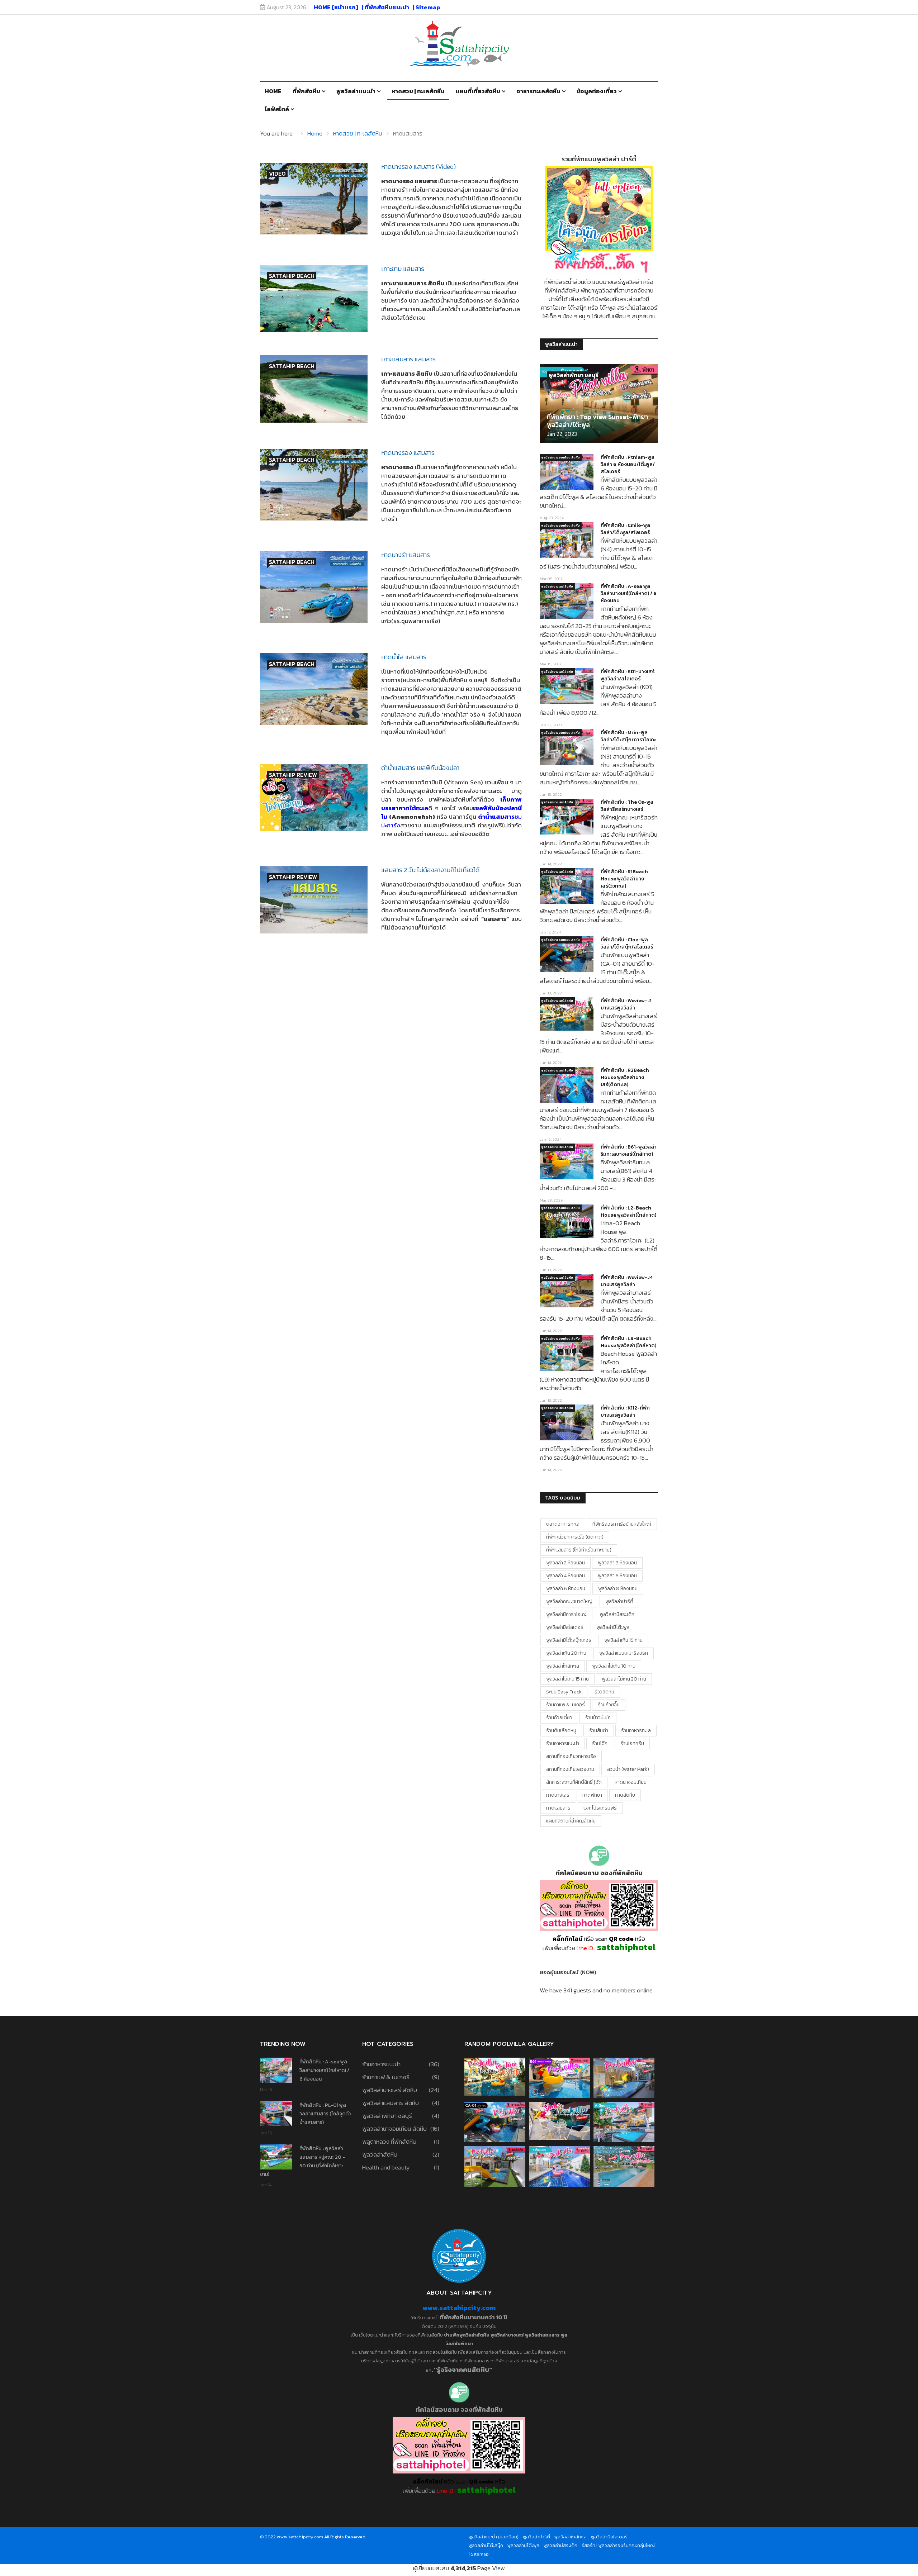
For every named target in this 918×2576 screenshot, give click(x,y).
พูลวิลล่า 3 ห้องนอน (617, 1563)
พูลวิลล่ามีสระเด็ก (617, 1614)
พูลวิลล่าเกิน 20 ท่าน (566, 1653)
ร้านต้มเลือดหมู (561, 1731)
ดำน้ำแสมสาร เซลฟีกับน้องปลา (420, 768)
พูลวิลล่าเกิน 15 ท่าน (623, 1640)
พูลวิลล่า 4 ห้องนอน (566, 1576)
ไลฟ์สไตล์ (277, 109)
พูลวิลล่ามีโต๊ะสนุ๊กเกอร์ (569, 1640)
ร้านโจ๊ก (600, 1743)
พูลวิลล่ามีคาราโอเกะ (566, 1614)
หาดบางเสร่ (558, 1795)
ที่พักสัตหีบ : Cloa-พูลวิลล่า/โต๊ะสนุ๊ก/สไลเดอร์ (627, 943)
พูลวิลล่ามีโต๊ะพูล (613, 1627)
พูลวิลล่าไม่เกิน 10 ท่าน (614, 1666)
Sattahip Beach (292, 276)
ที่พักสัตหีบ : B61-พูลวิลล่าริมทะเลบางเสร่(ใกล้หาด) (629, 1151)
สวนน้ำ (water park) (628, 1769)
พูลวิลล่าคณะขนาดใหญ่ (569, 1601)
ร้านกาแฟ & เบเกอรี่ (566, 1705)
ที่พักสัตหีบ (306, 91)
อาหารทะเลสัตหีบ (538, 91)
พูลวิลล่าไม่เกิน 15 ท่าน (567, 1679)
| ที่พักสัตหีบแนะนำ (385, 7)
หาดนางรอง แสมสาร (408, 453)
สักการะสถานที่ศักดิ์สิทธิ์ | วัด (574, 1782)
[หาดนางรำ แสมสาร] (314, 587)
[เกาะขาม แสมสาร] (314, 299)
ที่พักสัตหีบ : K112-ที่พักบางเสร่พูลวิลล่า (625, 1411)
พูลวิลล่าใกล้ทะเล (563, 1666)
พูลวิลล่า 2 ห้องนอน (566, 1563)
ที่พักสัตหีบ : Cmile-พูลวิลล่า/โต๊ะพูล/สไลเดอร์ (625, 529)
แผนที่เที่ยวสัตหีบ (478, 91)
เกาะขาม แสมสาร (403, 269)
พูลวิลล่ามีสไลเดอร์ (565, 1627)
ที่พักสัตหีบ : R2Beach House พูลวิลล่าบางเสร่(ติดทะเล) (625, 1077)
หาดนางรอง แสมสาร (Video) (418, 167)
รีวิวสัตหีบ (604, 1692)
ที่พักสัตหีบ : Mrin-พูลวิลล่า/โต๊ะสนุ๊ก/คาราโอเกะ (628, 736)
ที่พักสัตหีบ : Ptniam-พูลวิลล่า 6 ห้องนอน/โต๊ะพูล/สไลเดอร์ (628, 464)
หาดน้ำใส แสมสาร (404, 657)
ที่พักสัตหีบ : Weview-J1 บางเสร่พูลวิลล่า (626, 1004)
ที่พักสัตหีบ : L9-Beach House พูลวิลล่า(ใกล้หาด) (628, 1342)
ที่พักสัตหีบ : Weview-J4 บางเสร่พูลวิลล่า (627, 1281)
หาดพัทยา (592, 1795)
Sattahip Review (293, 775)
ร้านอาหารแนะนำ (563, 1743)
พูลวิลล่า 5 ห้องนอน (617, 1576)
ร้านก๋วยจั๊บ (609, 1705)
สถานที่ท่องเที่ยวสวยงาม (570, 1769)
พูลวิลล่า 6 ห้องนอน (566, 1589)
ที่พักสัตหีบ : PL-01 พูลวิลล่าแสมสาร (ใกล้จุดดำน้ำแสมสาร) (325, 2114)
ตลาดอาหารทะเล (563, 1524)
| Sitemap (427, 7)
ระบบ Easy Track (564, 1692)
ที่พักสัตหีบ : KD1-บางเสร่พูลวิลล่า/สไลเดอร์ (628, 675)
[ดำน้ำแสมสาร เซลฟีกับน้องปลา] (314, 797)
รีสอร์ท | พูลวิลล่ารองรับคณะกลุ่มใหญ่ (618, 2545)
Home (273, 91)
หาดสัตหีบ (625, 1795)
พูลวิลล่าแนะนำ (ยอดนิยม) (494, 2537)
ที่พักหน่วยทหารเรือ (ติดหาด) (575, 1537)
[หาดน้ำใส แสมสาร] (314, 689)
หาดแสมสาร (558, 1808)
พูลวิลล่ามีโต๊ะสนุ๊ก (486, 2545)
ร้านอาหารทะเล (636, 1731)
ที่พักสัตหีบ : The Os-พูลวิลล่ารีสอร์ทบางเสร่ (627, 806)
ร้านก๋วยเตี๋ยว (559, 1718)
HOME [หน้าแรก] (336, 7)
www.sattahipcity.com (459, 2308)
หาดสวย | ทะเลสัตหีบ (418, 91)
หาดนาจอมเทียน (631, 1782)
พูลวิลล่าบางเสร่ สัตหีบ (557, 586)
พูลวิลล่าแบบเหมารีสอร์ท (624, 1653)
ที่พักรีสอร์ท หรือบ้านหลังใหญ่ (622, 1524)
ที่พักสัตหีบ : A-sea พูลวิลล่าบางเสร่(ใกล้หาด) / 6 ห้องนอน (629, 593)
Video (277, 174)
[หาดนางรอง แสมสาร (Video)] (314, 199)
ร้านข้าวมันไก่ (598, 1718)
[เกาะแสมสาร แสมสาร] (314, 389)
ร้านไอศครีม (632, 1743)
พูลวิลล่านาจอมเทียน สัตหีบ (561, 457)
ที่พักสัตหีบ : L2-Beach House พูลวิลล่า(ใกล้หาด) (628, 1211)
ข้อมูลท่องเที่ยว (597, 91)
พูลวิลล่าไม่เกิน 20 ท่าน (624, 1679)
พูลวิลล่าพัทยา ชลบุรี (574, 375)
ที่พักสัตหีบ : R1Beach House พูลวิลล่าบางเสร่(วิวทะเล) (624, 879)
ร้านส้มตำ (599, 1731)
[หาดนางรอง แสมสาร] (314, 485)
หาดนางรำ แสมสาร (406, 555)
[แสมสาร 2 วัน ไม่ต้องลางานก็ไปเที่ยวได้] (314, 900)
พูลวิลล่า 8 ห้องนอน (618, 1589)
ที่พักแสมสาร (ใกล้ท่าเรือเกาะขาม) (579, 1550)
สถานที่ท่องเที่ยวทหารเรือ (571, 1756)
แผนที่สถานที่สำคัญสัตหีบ (571, 1821)
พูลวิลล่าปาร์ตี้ (619, 1601)
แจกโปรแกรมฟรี (600, 1808)
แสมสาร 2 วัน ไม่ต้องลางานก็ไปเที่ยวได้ (430, 870)
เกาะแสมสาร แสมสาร (408, 359)
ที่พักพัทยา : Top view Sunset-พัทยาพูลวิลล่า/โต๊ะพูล (598, 421)
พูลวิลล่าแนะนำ (356, 91)
